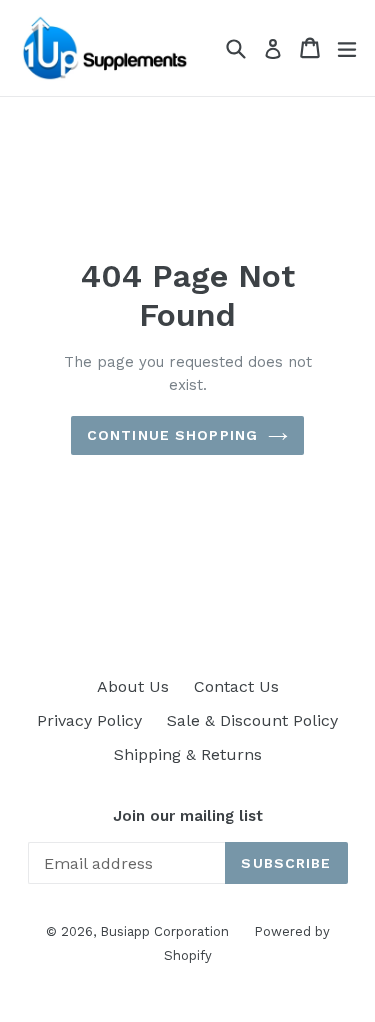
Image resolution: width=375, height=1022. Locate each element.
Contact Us (236, 686)
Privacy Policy (89, 720)
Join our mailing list (188, 816)
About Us (133, 686)
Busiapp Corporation (164, 931)
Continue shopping (172, 435)
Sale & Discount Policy (252, 720)
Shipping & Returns (188, 754)
